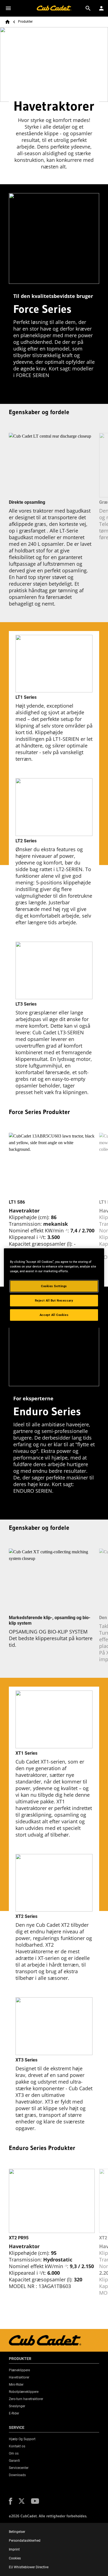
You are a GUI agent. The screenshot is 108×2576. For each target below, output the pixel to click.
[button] (11, 2501)
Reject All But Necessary (54, 1300)
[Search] (88, 8)
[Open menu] (8, 8)
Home (7, 22)
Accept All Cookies (54, 1315)
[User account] (101, 8)
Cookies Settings (54, 1286)
